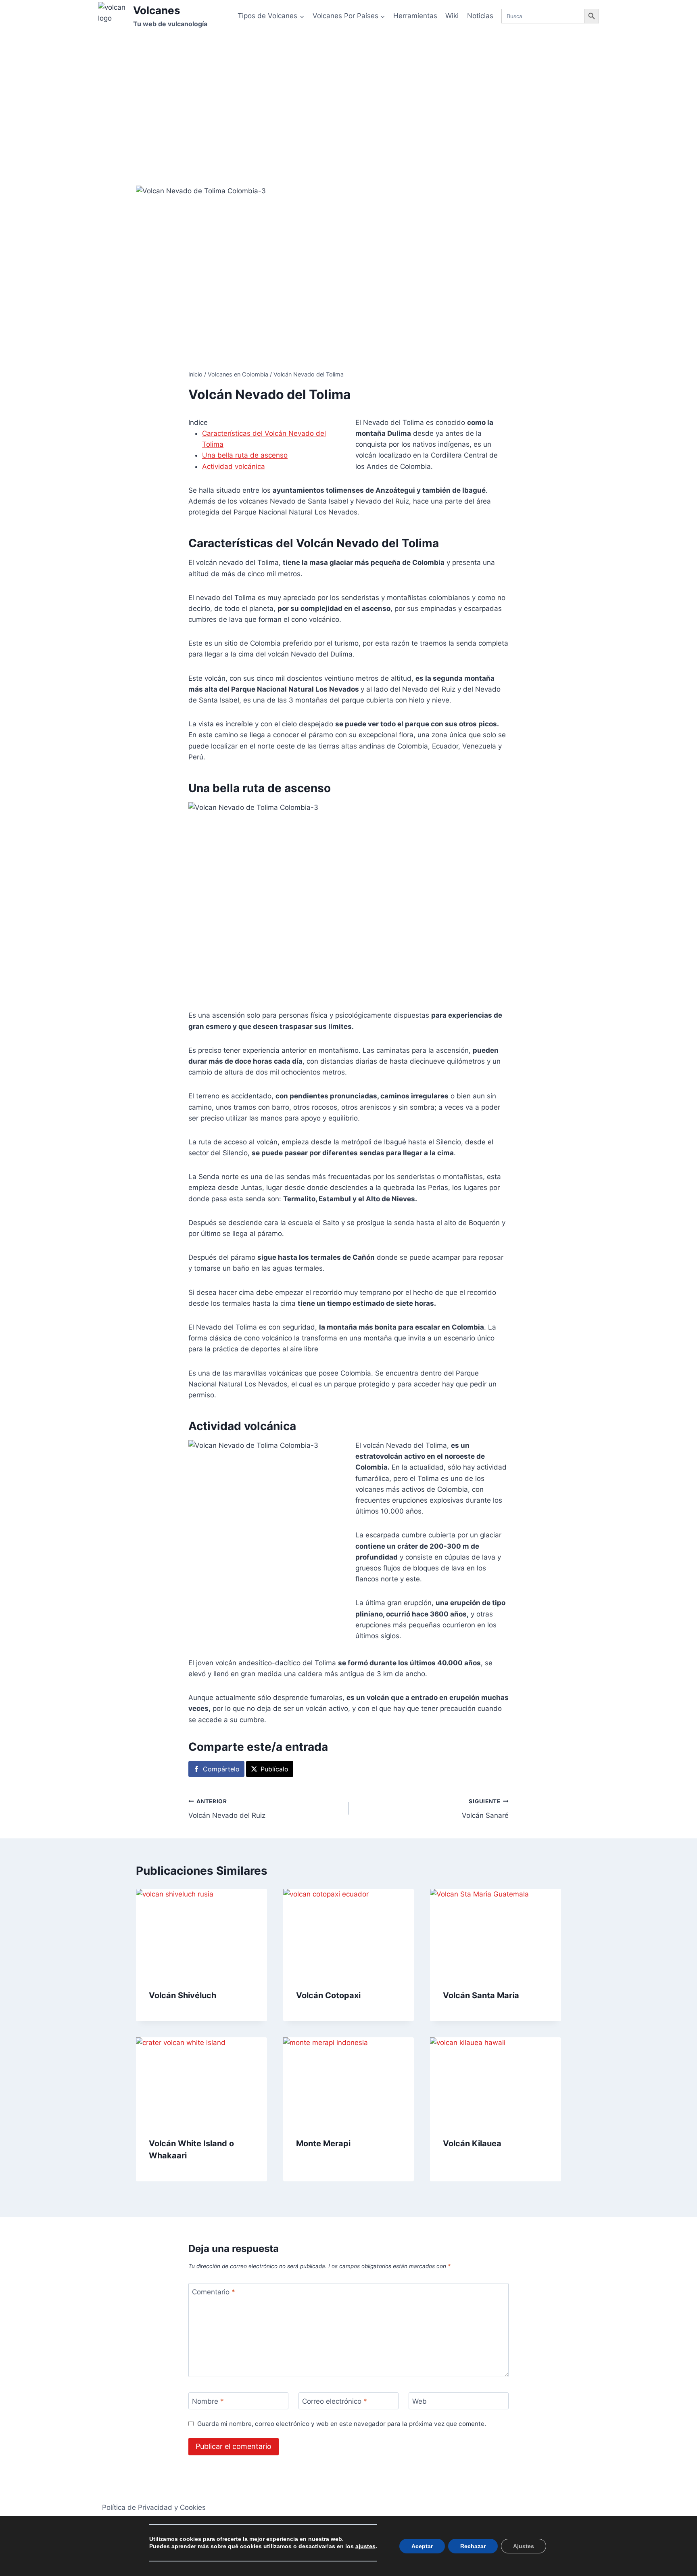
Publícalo (274, 1769)
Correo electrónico (335, 2401)
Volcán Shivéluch (183, 1995)
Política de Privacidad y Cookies (154, 2507)
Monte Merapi (323, 2143)
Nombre (208, 2401)
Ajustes (524, 2546)
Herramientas (415, 16)
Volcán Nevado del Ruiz (227, 1809)
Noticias (480, 16)
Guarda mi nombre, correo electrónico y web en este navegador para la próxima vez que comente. (342, 2424)
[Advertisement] (348, 93)
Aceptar (422, 2546)
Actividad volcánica (234, 466)
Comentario (214, 2292)
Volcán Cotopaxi (328, 1995)
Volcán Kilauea (472, 2143)
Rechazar (473, 2546)
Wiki (452, 16)
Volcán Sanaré (485, 1809)
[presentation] (201, 1932)
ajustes (365, 2546)
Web (419, 2401)
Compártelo (221, 1769)
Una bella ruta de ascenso (245, 455)
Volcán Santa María (481, 1995)
